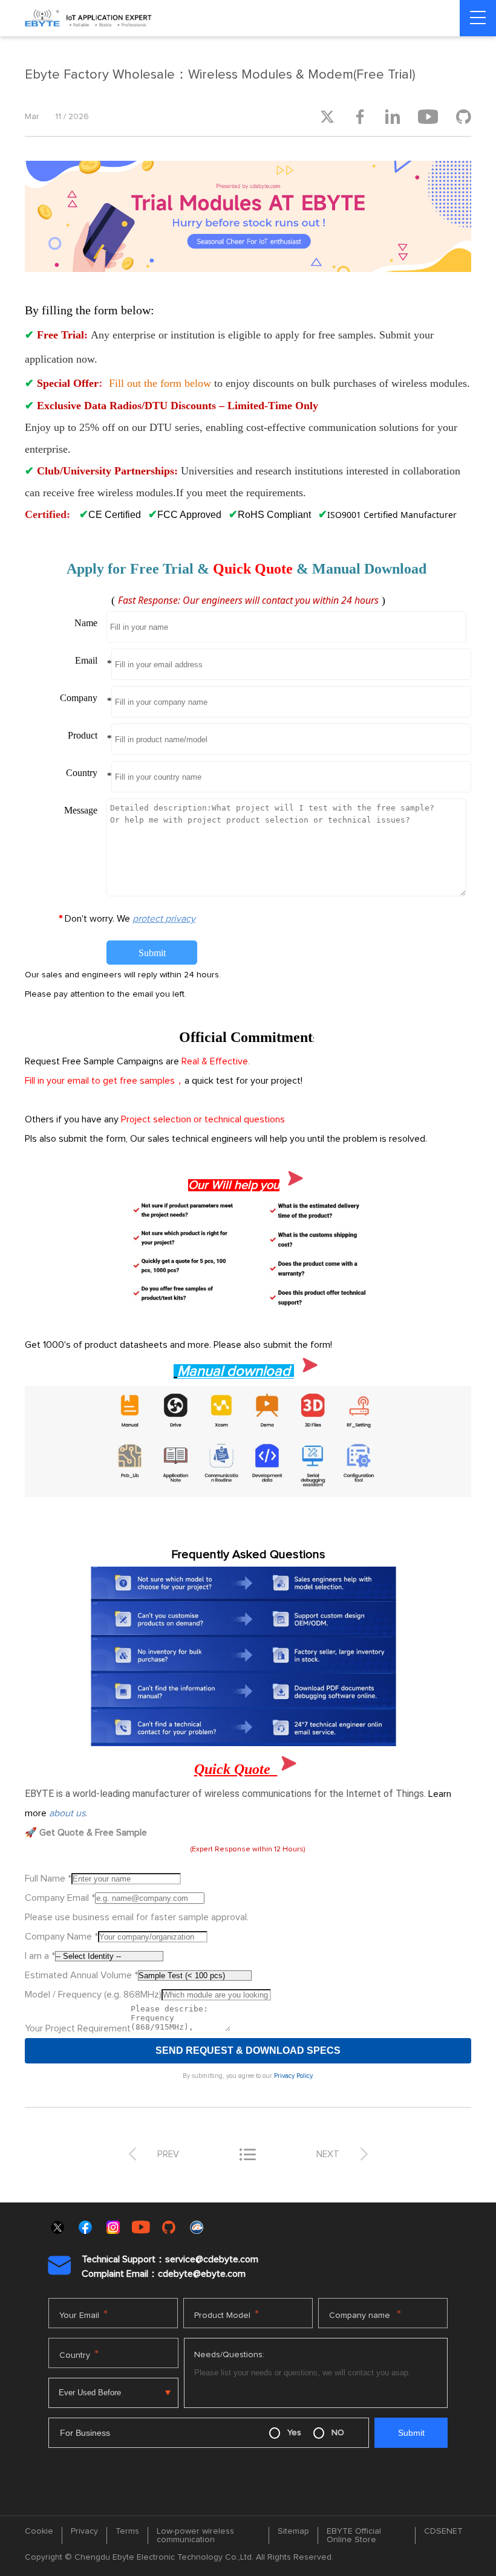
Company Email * (60, 1898)
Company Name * (61, 1937)
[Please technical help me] (248, 1743)
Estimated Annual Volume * (81, 1975)
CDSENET (443, 2531)
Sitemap (293, 2531)
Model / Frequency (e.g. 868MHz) (93, 1995)
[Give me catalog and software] (248, 1494)
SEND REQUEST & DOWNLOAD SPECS (248, 2050)
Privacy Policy (293, 2076)
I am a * (40, 1956)
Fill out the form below (160, 383)
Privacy (84, 2531)
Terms (127, 2531)
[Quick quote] (295, 1186)
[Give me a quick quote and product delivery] (248, 1306)
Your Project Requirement (78, 2028)
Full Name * (48, 1879)
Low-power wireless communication (195, 2536)
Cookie (39, 2531)
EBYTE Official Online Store (354, 2536)
